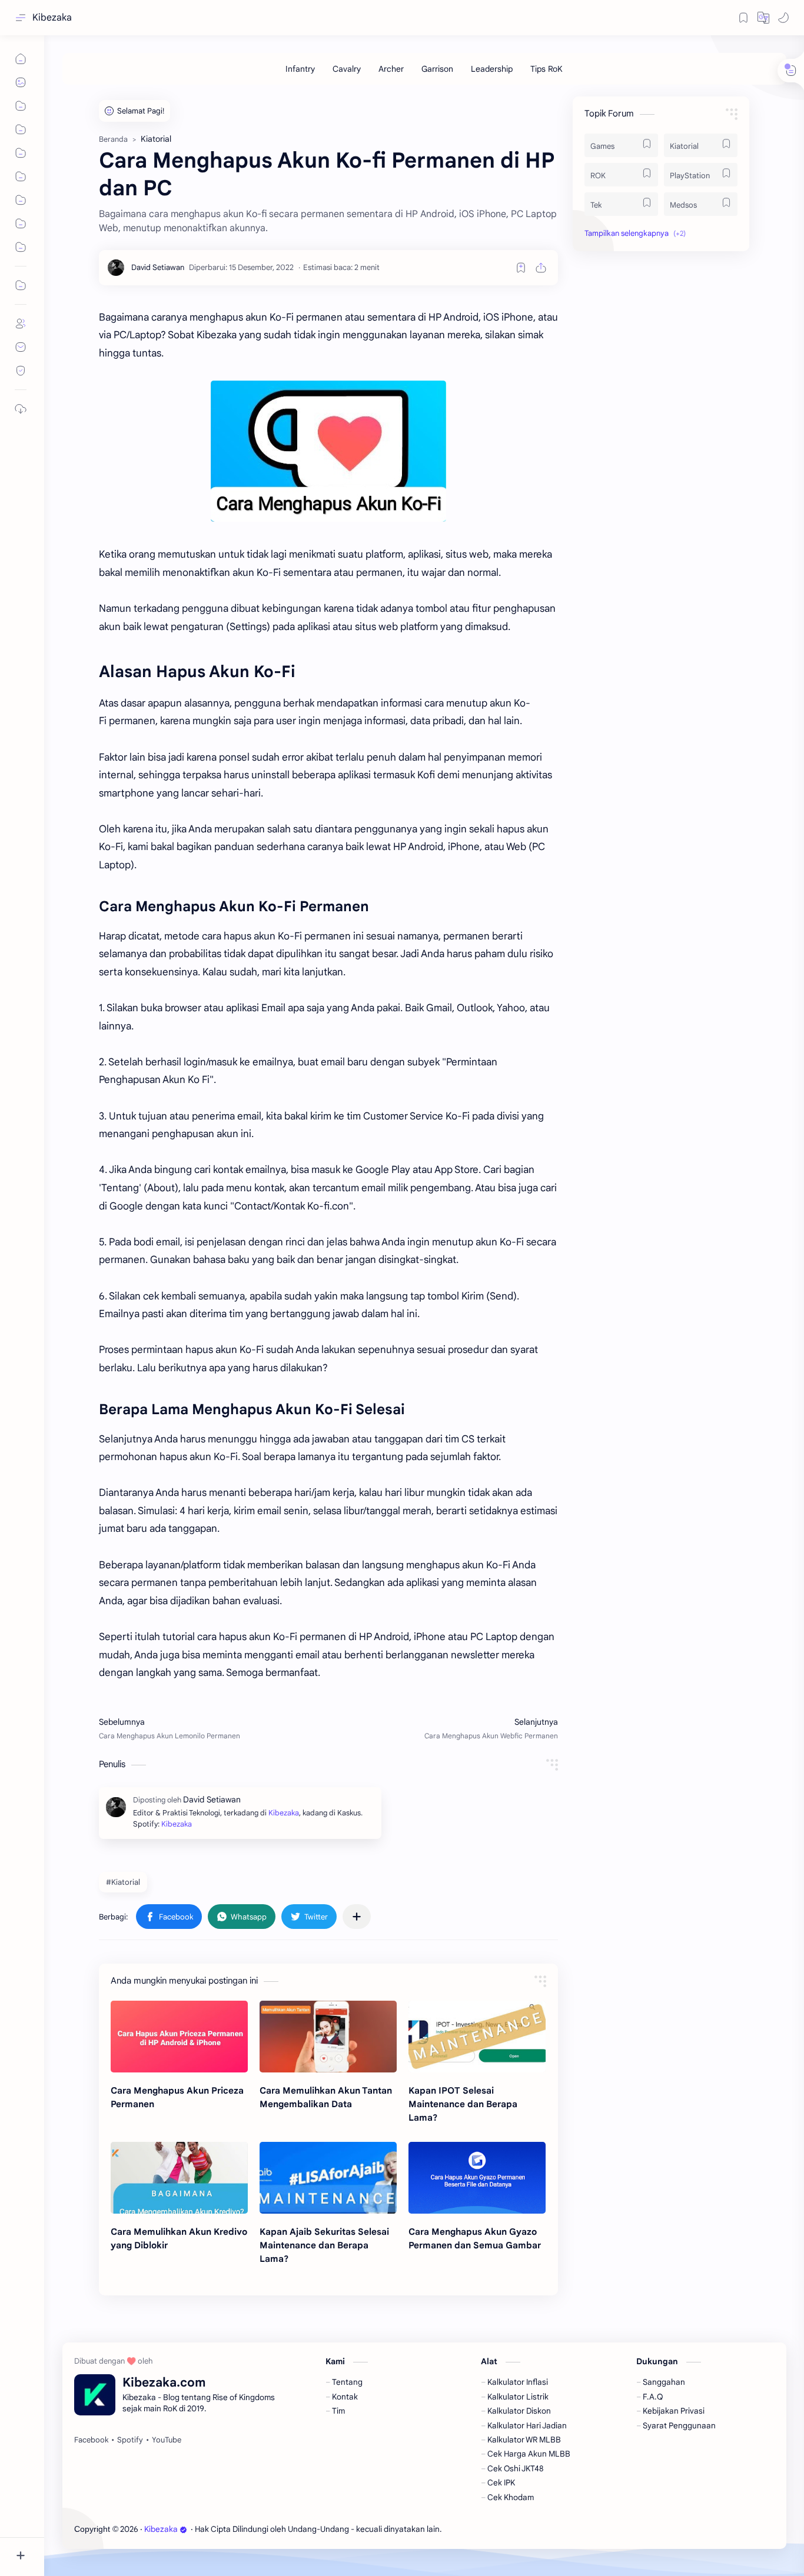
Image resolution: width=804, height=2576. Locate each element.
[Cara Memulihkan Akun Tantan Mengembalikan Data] (328, 2037)
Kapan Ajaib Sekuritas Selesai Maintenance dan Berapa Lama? (324, 2245)
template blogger (540, 2529)
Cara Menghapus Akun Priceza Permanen (177, 2097)
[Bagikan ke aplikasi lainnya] (357, 1917)
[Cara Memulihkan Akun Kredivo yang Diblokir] (179, 2178)
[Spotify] (130, 2440)
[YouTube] (167, 2440)
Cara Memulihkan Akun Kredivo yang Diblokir (179, 2238)
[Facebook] (91, 2440)
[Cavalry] (347, 69)
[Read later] (521, 268)
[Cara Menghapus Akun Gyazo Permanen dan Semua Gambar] (477, 2178)
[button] (763, 18)
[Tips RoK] (546, 69)
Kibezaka (52, 18)
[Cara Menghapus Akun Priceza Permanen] (179, 2037)
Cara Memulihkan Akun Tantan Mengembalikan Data (326, 2097)
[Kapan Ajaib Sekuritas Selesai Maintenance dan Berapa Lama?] (328, 2178)
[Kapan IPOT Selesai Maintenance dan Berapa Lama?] (477, 2037)
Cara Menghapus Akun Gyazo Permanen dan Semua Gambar (475, 2238)
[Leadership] (492, 69)
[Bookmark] (743, 18)
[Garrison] (437, 69)
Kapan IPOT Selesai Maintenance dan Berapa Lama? (463, 2104)
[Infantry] (300, 69)
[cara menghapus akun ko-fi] (328, 451)
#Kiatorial (123, 1882)
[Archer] (391, 69)
